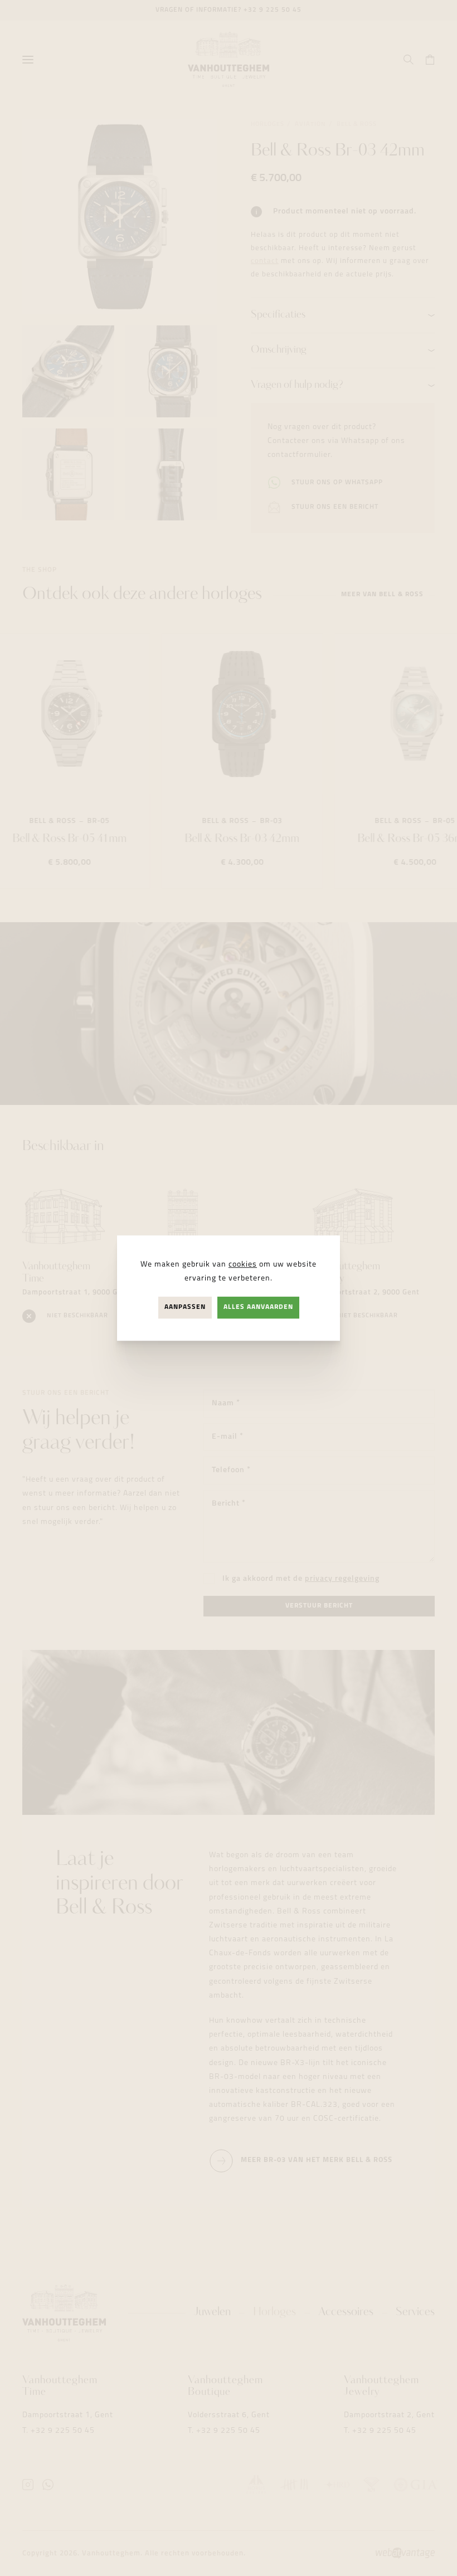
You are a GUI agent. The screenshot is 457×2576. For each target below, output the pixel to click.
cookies (243, 1265)
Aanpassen (185, 1307)
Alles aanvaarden (258, 1307)
